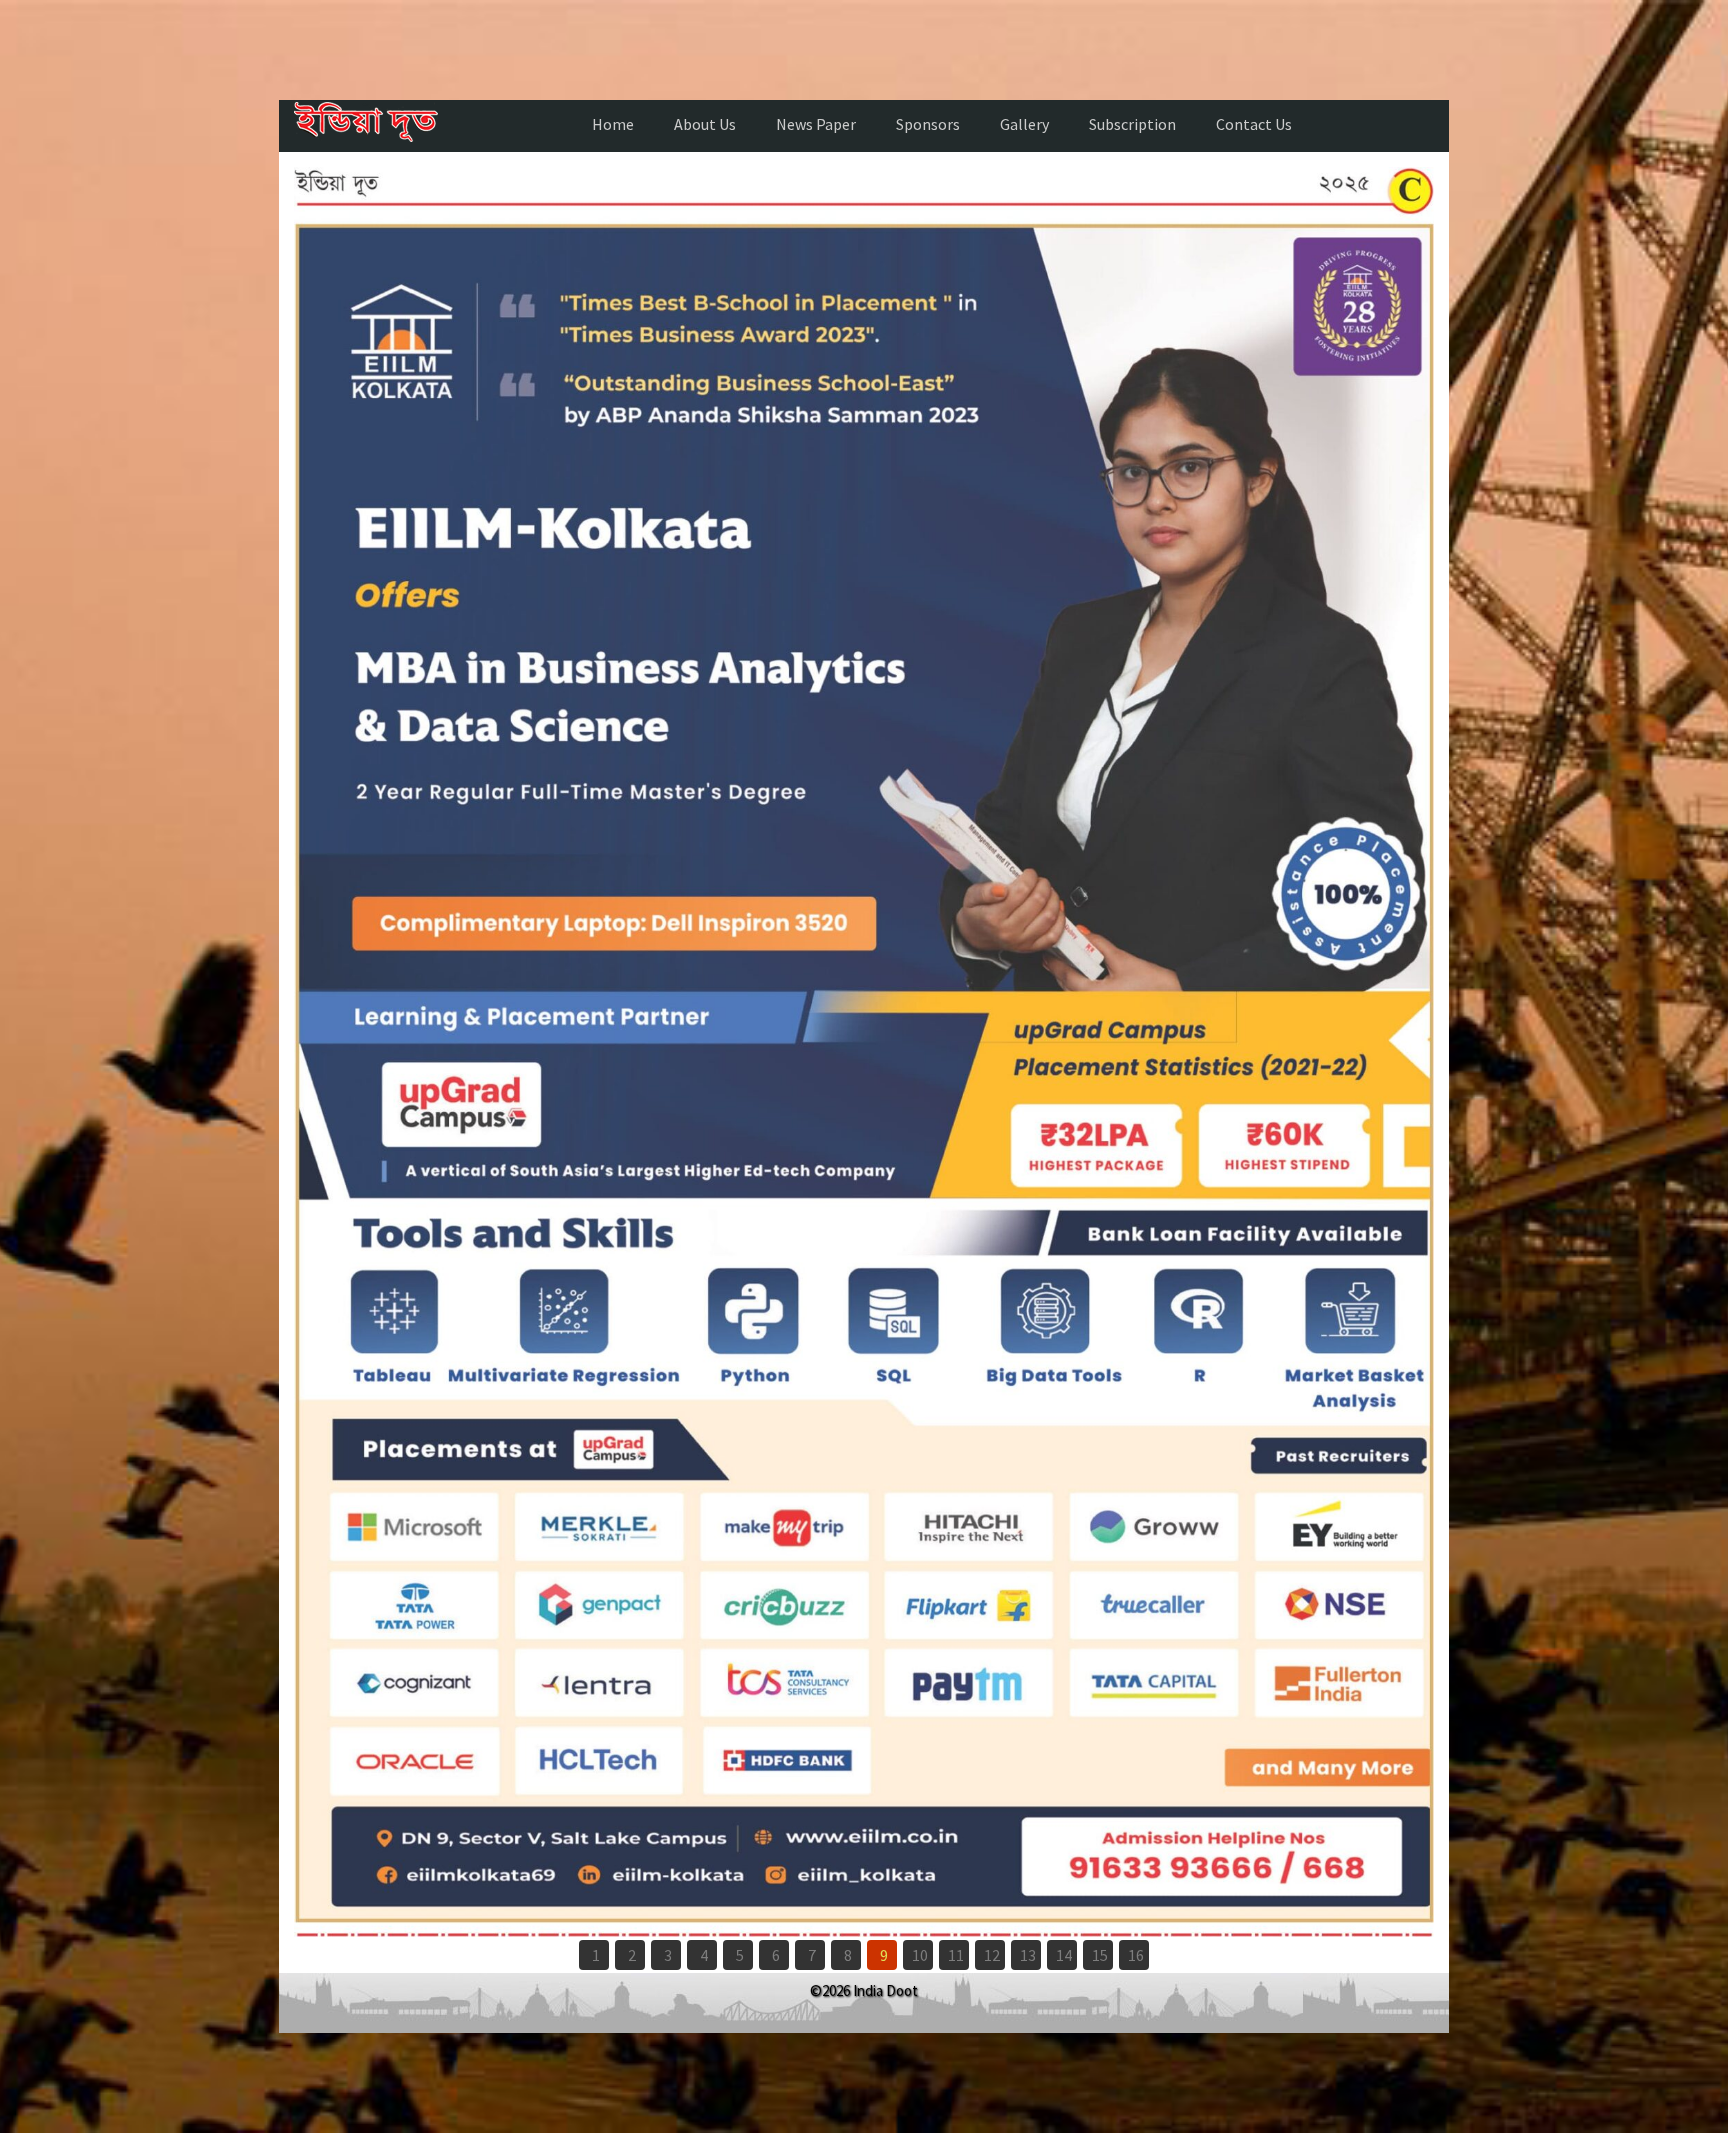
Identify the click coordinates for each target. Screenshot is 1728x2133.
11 (956, 1955)
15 (1100, 1955)
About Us (705, 124)
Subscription (1132, 124)
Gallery (1024, 124)
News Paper (816, 124)
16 (1136, 1955)
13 (1028, 1955)
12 (992, 1955)
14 (1064, 1955)
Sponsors (928, 124)
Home (613, 124)
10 (920, 1955)
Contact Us (1254, 124)
